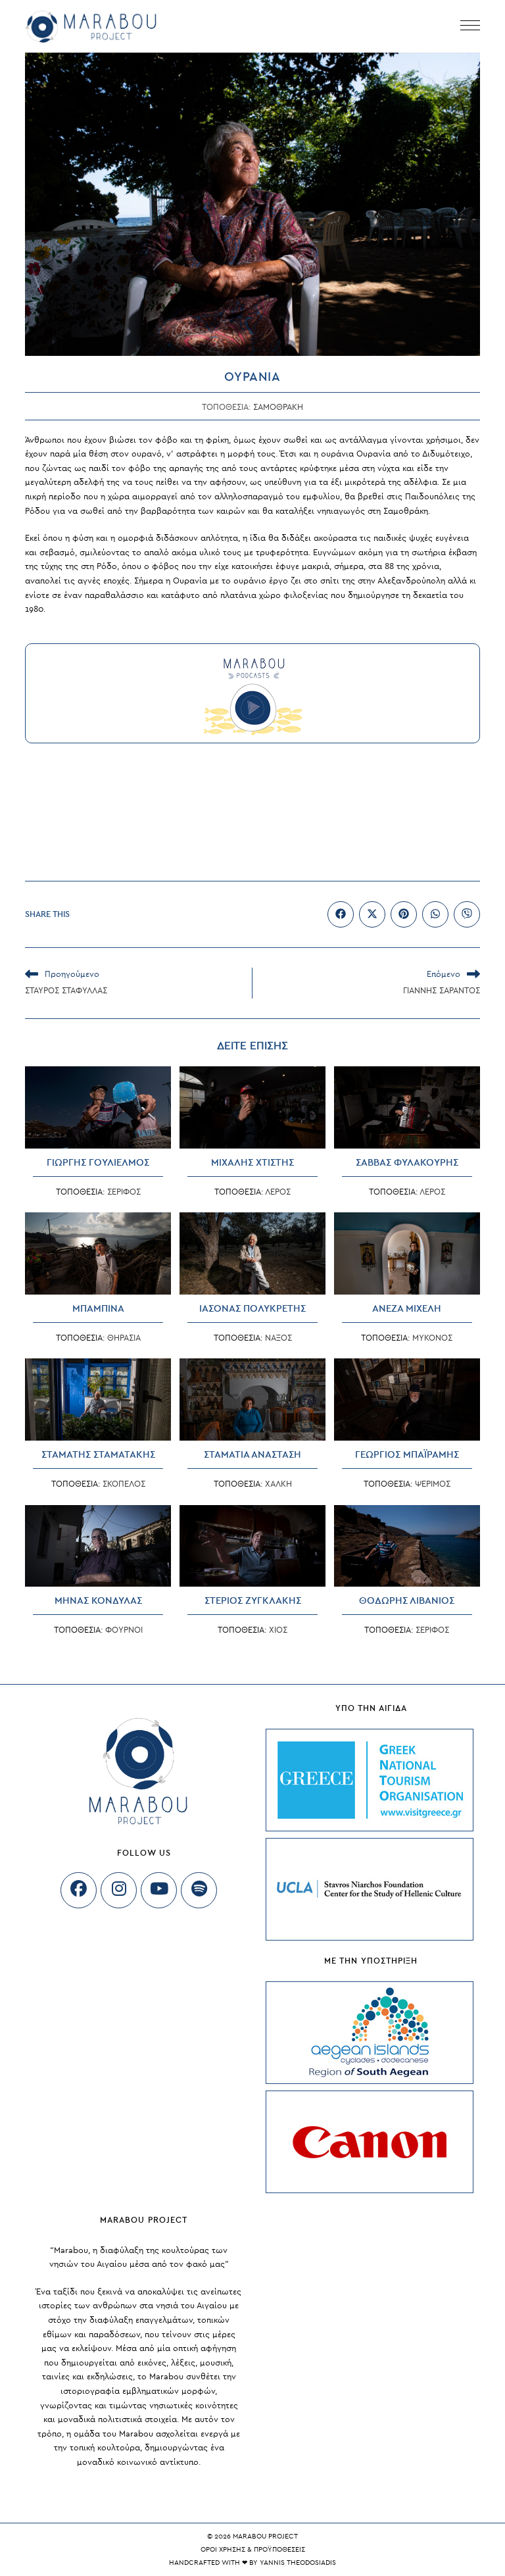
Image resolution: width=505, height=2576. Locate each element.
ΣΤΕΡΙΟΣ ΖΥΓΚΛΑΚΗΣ (253, 1601)
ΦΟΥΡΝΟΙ (124, 1630)
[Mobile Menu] (470, 26)
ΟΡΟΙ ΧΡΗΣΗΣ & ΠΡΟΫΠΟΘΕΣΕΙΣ (253, 2549)
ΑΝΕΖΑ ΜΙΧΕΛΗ (407, 1309)
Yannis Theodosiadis (298, 2563)
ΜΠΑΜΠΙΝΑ (98, 1309)
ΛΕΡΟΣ (278, 1192)
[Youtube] (159, 1890)
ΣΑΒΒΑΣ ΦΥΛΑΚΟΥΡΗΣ (407, 1163)
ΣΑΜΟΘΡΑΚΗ (278, 407)
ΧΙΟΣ (278, 1630)
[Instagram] (119, 1890)
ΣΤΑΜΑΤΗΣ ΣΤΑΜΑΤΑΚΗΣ (98, 1455)
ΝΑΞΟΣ (278, 1338)
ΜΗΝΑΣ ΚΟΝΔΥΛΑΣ (98, 1601)
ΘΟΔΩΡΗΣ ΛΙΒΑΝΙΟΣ (407, 1601)
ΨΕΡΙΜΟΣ (433, 1484)
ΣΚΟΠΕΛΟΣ (124, 1484)
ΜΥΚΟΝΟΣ (432, 1338)
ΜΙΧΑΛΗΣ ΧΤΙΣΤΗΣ (252, 1163)
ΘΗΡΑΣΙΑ (124, 1338)
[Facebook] (79, 1890)
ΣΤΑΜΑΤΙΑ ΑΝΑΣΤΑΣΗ (252, 1455)
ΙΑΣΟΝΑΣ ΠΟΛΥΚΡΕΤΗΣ (252, 1309)
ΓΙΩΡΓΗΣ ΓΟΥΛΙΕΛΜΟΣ (98, 1163)
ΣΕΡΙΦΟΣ (124, 1192)
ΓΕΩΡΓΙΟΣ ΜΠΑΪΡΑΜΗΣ (407, 1455)
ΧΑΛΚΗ (278, 1484)
